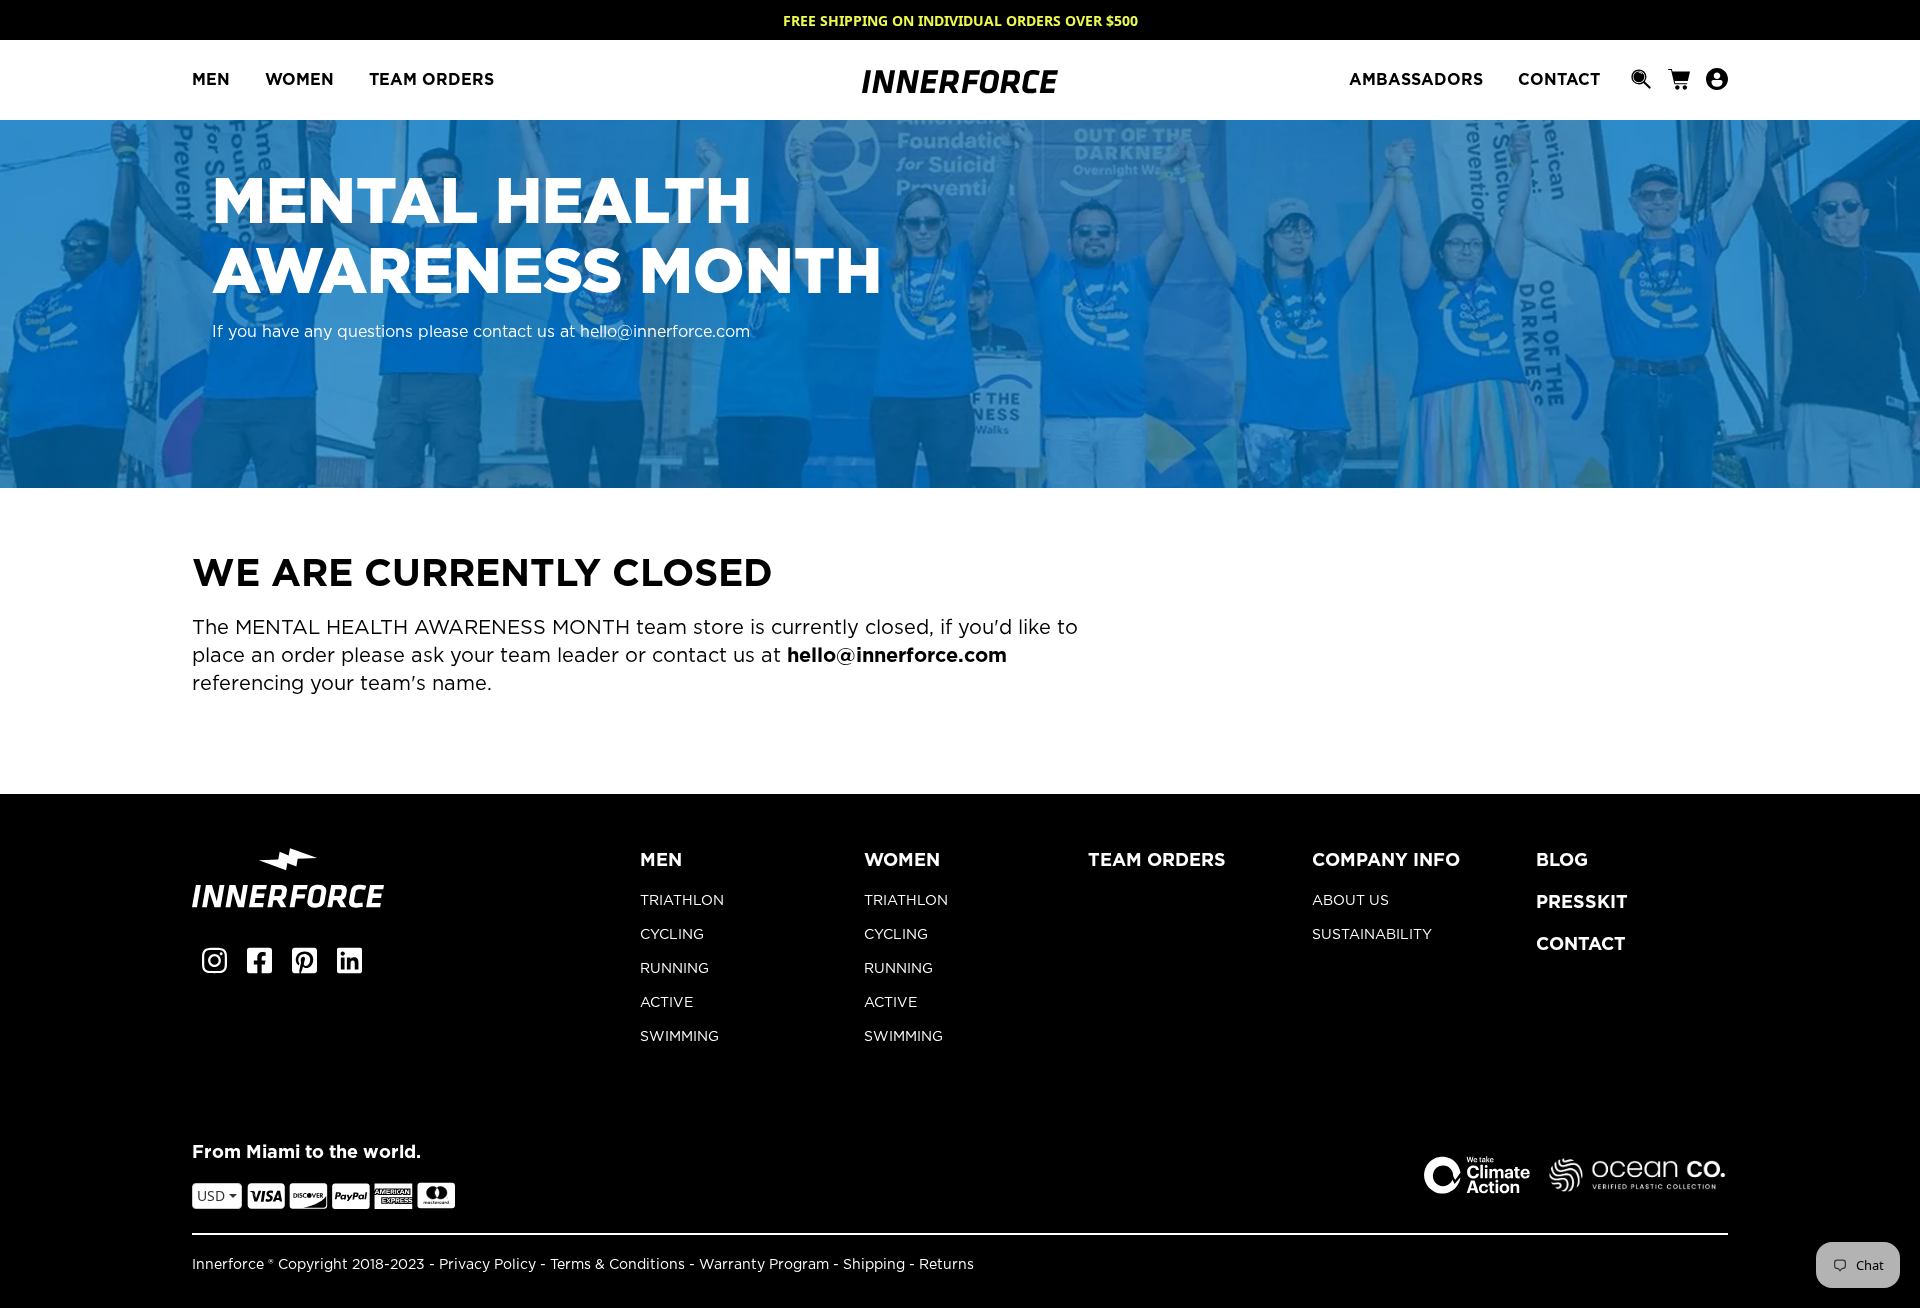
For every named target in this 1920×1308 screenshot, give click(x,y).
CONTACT (1559, 80)
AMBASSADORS (1418, 80)
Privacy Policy (487, 1265)
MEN (213, 80)
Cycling (672, 935)
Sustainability (1372, 935)
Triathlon (682, 901)
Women (902, 861)
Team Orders (1157, 861)
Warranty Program (764, 1265)
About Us (1350, 901)
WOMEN (302, 80)
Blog (1562, 861)
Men (661, 861)
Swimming (679, 1037)
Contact (1581, 945)
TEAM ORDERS (431, 80)
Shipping (874, 1265)
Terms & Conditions (617, 1265)
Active (666, 1003)
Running (674, 969)
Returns (946, 1265)
